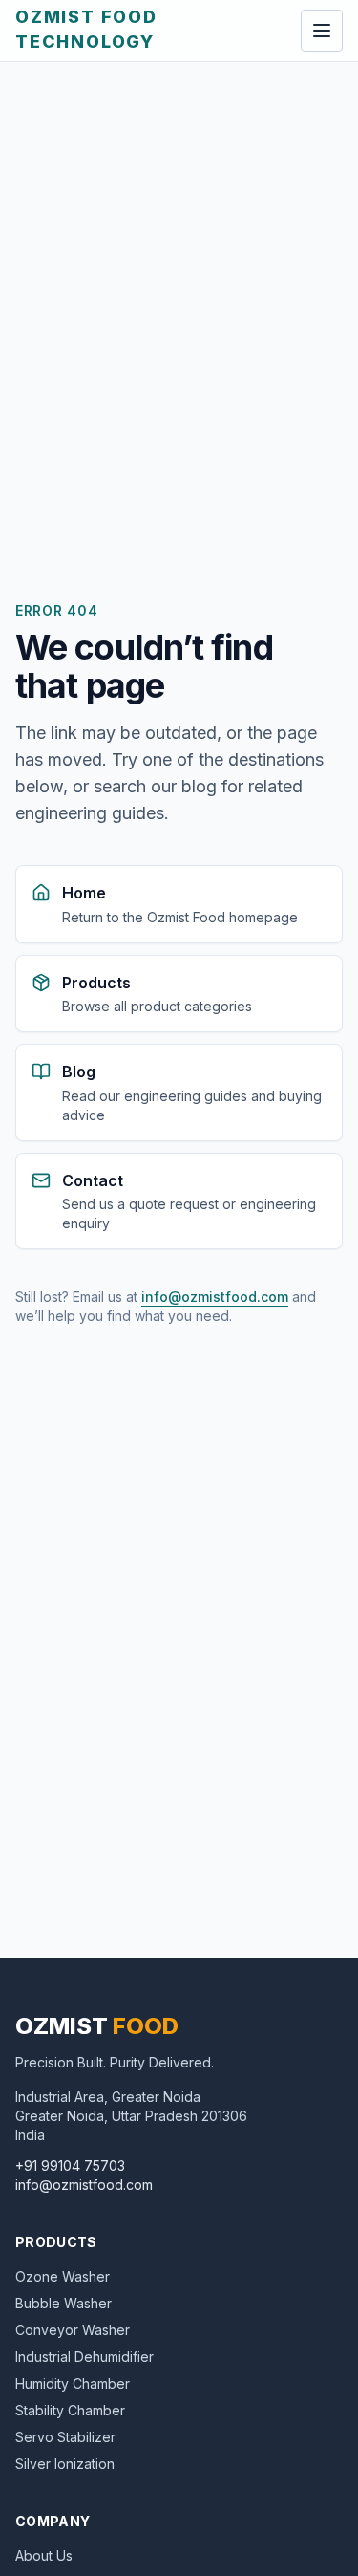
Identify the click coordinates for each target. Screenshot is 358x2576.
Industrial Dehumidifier (84, 2357)
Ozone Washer (63, 2276)
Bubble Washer (63, 2303)
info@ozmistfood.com (215, 1297)
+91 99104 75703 (70, 2165)
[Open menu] (322, 31)
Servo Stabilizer (65, 2437)
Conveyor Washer (73, 2330)
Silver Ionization (65, 2464)
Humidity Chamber (73, 2383)
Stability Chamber (70, 2410)
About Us (44, 2555)
